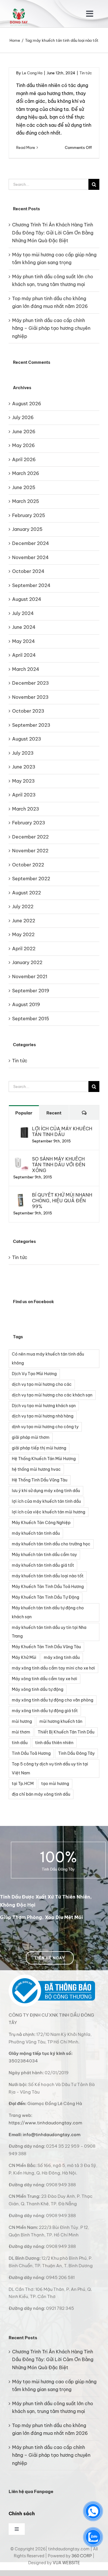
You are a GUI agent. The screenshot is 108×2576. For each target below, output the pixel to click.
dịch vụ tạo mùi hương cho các (42, 1384)
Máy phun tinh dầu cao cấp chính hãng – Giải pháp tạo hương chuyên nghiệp (51, 328)
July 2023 (23, 753)
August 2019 (26, 1004)
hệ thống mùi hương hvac (36, 1469)
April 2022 (24, 949)
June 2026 (24, 431)
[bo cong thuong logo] (52, 1977)
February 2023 (29, 823)
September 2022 (31, 879)
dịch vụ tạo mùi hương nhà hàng (43, 1416)
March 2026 (26, 473)
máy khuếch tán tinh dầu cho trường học (51, 1544)
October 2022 (28, 865)
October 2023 (28, 711)
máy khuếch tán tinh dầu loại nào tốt (48, 1576)
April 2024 (24, 655)
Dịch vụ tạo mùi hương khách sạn (44, 1406)
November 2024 (30, 557)
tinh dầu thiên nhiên (54, 1743)
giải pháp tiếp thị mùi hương (39, 1448)
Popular (24, 1113)
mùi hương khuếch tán (61, 1721)
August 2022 (26, 893)
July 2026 (23, 417)
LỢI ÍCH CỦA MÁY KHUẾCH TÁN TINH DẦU (62, 1131)
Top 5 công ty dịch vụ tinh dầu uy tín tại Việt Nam (50, 1768)
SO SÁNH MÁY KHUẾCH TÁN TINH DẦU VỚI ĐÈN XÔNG (59, 1165)
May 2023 (23, 781)
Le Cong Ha (32, 73)
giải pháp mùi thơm (31, 1437)
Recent (54, 1113)
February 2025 (29, 515)
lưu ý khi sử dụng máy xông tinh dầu (46, 1491)
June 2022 (24, 921)
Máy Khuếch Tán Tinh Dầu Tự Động (46, 1597)
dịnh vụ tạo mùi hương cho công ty (45, 1427)
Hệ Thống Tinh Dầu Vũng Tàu (40, 1480)
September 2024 (31, 585)
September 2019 (31, 991)
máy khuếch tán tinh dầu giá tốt (43, 1565)
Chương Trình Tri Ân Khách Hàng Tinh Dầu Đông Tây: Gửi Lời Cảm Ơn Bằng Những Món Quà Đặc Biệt (53, 233)
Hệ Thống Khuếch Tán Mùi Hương (44, 1459)
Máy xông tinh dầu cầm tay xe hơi (44, 1679)
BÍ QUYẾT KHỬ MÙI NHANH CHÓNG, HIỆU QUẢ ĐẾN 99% (62, 1201)
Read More (26, 147)
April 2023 (24, 795)
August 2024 (27, 599)
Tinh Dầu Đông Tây (76, 1753)
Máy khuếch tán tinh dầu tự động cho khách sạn (48, 1612)
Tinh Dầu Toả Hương (31, 1753)
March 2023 (26, 809)
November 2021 (30, 976)
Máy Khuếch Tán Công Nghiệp (41, 1523)
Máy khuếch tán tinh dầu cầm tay (44, 1555)
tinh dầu (20, 1743)
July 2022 (23, 906)
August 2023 (27, 739)
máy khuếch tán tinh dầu (36, 1533)
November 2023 (30, 697)
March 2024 (26, 669)
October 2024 (28, 571)
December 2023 (31, 683)
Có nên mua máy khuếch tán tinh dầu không (48, 1359)
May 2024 (23, 641)
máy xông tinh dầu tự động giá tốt (45, 1711)
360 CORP (82, 2556)
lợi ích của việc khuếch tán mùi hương (49, 1512)
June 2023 (24, 767)
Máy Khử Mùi (24, 1657)
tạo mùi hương (55, 1784)
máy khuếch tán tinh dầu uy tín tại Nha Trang (49, 1632)
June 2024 (24, 627)
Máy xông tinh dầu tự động (38, 1689)
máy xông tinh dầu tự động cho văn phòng (53, 1700)
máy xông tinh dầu (62, 1657)
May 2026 (23, 445)
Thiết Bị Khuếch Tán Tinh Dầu (66, 1732)
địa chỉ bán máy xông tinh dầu (41, 1794)
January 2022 (27, 962)
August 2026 (27, 404)
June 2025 (24, 487)
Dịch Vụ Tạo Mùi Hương (34, 1374)
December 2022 (30, 837)
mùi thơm (21, 1732)
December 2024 (31, 543)
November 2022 (30, 851)
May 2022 (23, 934)
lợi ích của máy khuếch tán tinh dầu (46, 1501)
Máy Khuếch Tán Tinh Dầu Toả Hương (48, 1587)
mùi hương (22, 1721)
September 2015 (31, 1019)
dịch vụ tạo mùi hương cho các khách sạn (52, 1395)
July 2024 (23, 613)
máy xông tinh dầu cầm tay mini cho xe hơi (53, 1668)
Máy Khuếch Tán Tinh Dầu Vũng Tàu (46, 1647)
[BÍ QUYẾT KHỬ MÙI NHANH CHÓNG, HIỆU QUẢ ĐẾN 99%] (21, 1196)
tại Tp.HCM (23, 1784)
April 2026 (24, 459)
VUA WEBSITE (66, 2563)
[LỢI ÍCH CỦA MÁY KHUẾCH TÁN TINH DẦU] (21, 1129)
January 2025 (27, 529)
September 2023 (31, 725)
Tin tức (86, 73)
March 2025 (26, 501)
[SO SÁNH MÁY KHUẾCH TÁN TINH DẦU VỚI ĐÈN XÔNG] (21, 1160)
